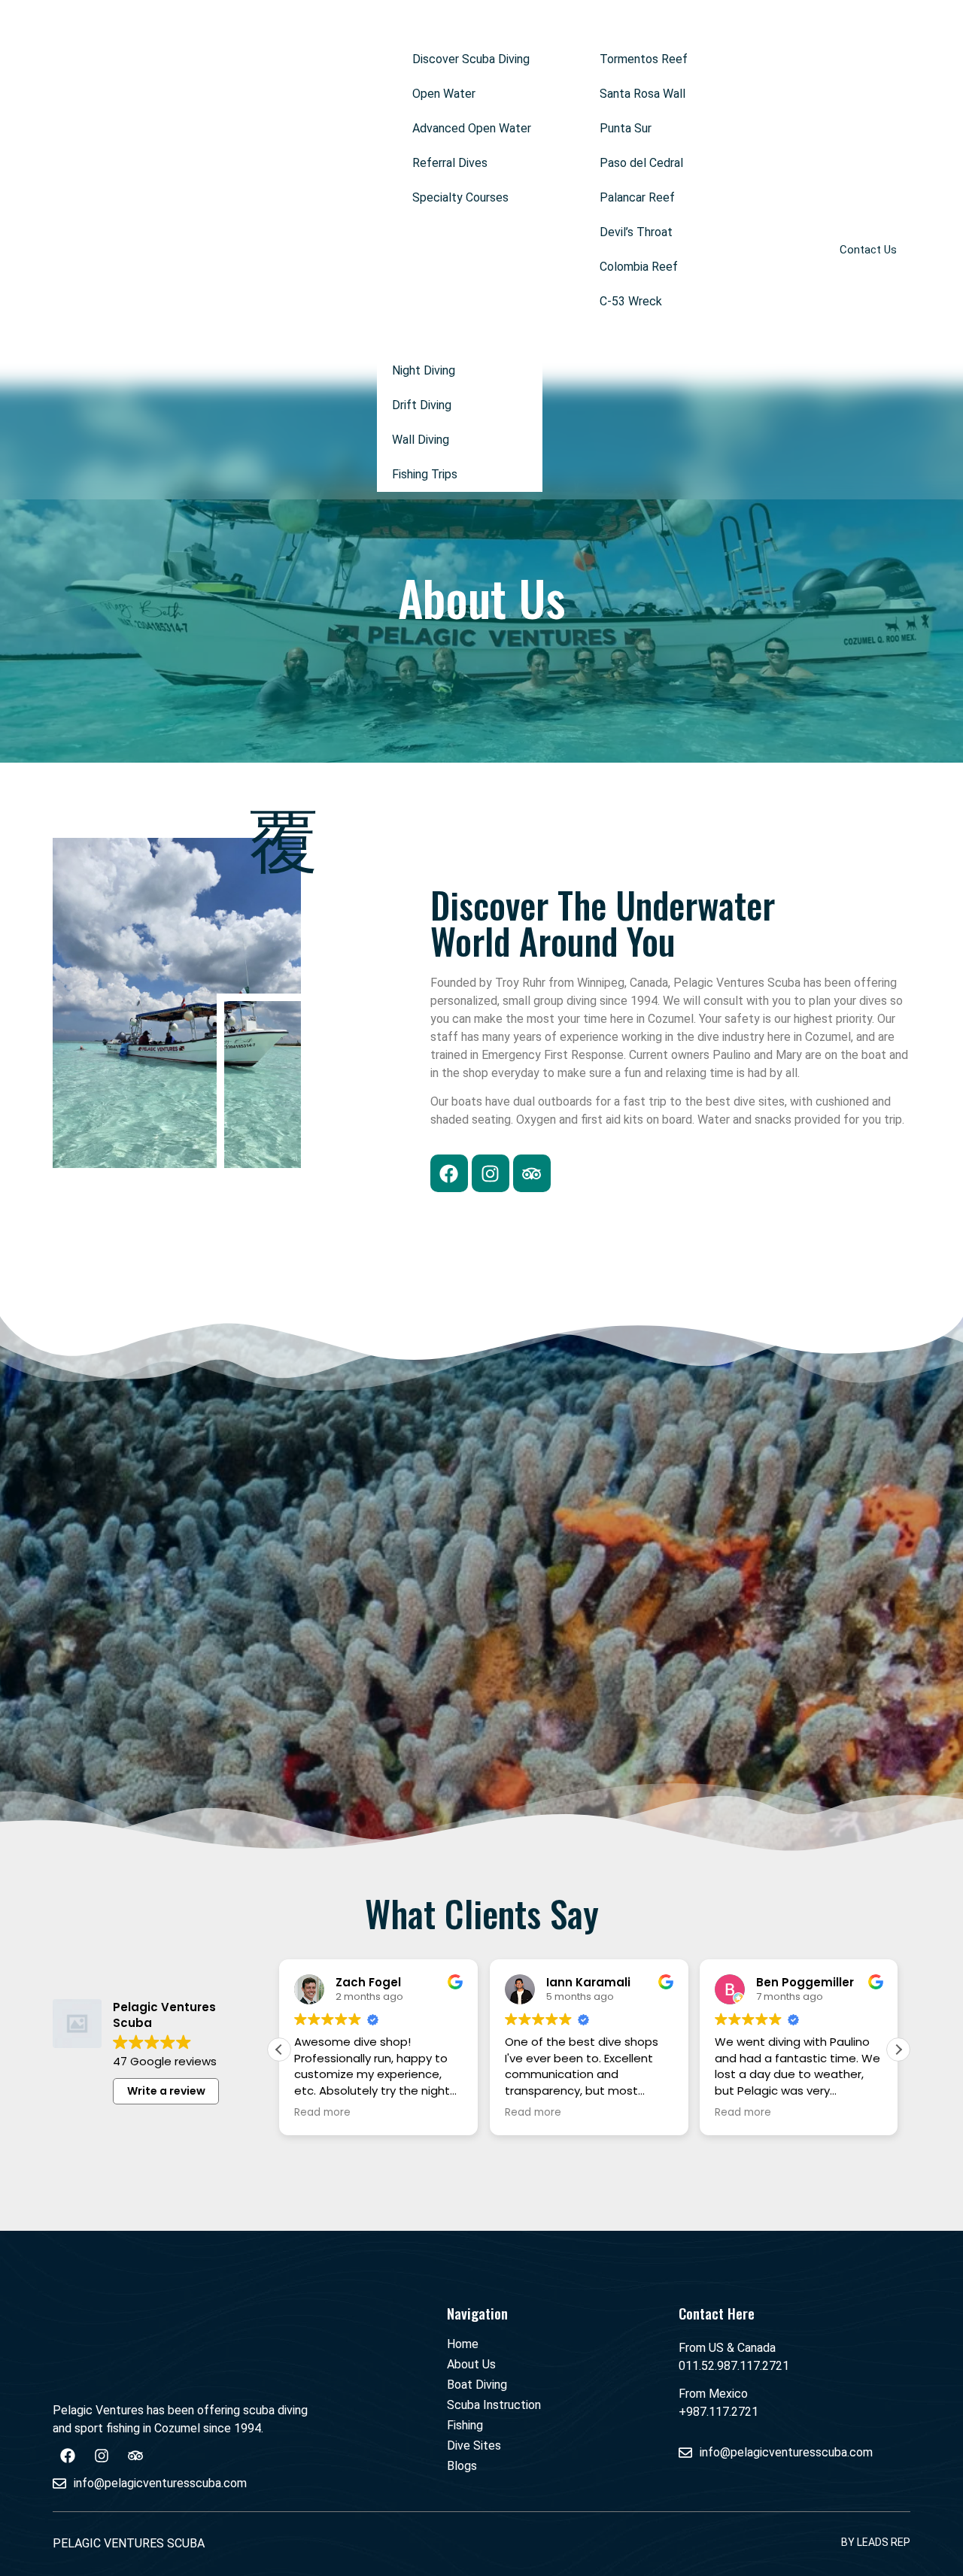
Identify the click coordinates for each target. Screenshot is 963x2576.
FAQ (575, 336)
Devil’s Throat (636, 232)
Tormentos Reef (644, 59)
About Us (269, 24)
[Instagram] (491, 1173)
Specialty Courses (460, 197)
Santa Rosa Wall (643, 94)
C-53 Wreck (631, 301)
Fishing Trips (425, 474)
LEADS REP (884, 2542)
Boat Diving (345, 24)
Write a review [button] (166, 2091)
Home (207, 24)
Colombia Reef (639, 267)
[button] (480, 25)
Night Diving (424, 370)
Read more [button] (322, 2113)
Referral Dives (450, 163)
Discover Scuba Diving (471, 59)
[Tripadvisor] (532, 1173)
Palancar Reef (637, 197)
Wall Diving (421, 440)
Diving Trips (407, 336)
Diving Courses (436, 24)
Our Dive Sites (622, 24)
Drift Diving (422, 405)
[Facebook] (449, 1173)
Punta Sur (626, 128)
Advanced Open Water (472, 128)
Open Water (444, 94)
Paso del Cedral (641, 163)
